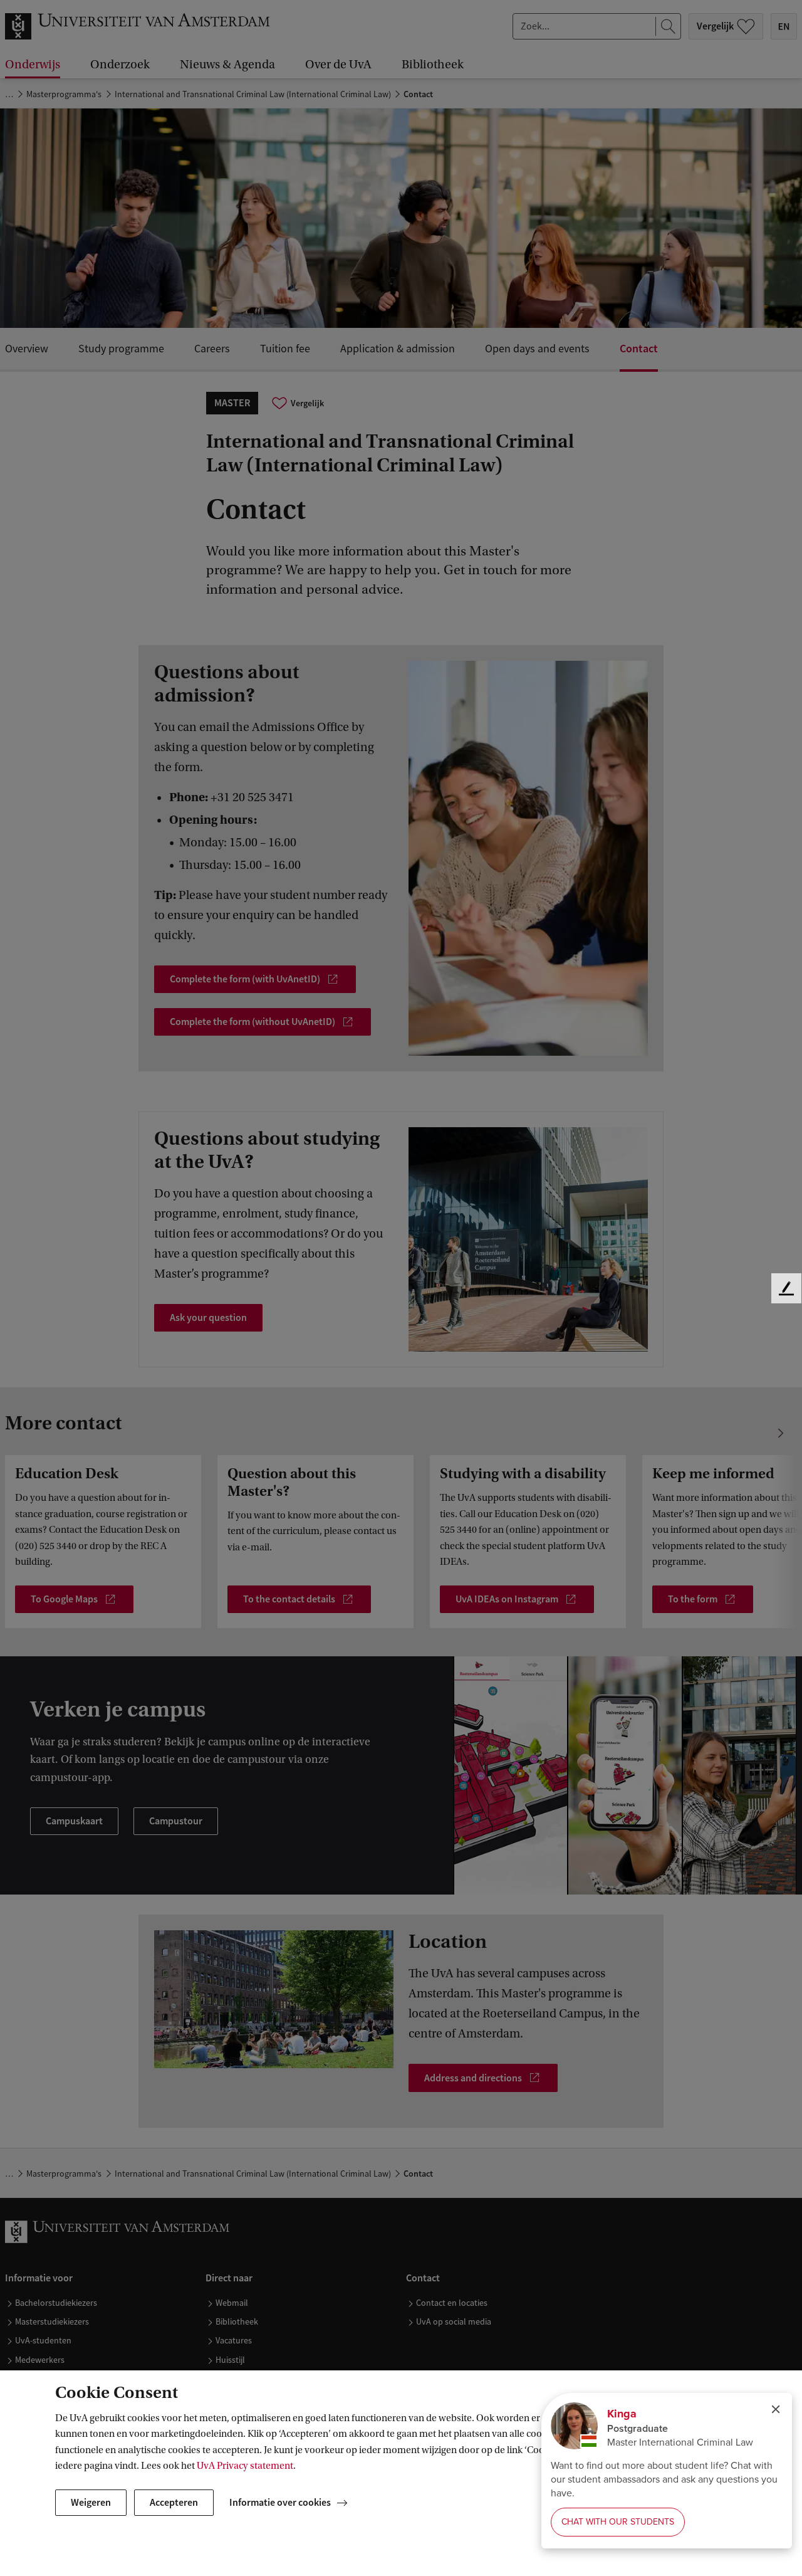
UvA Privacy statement (245, 2466)
